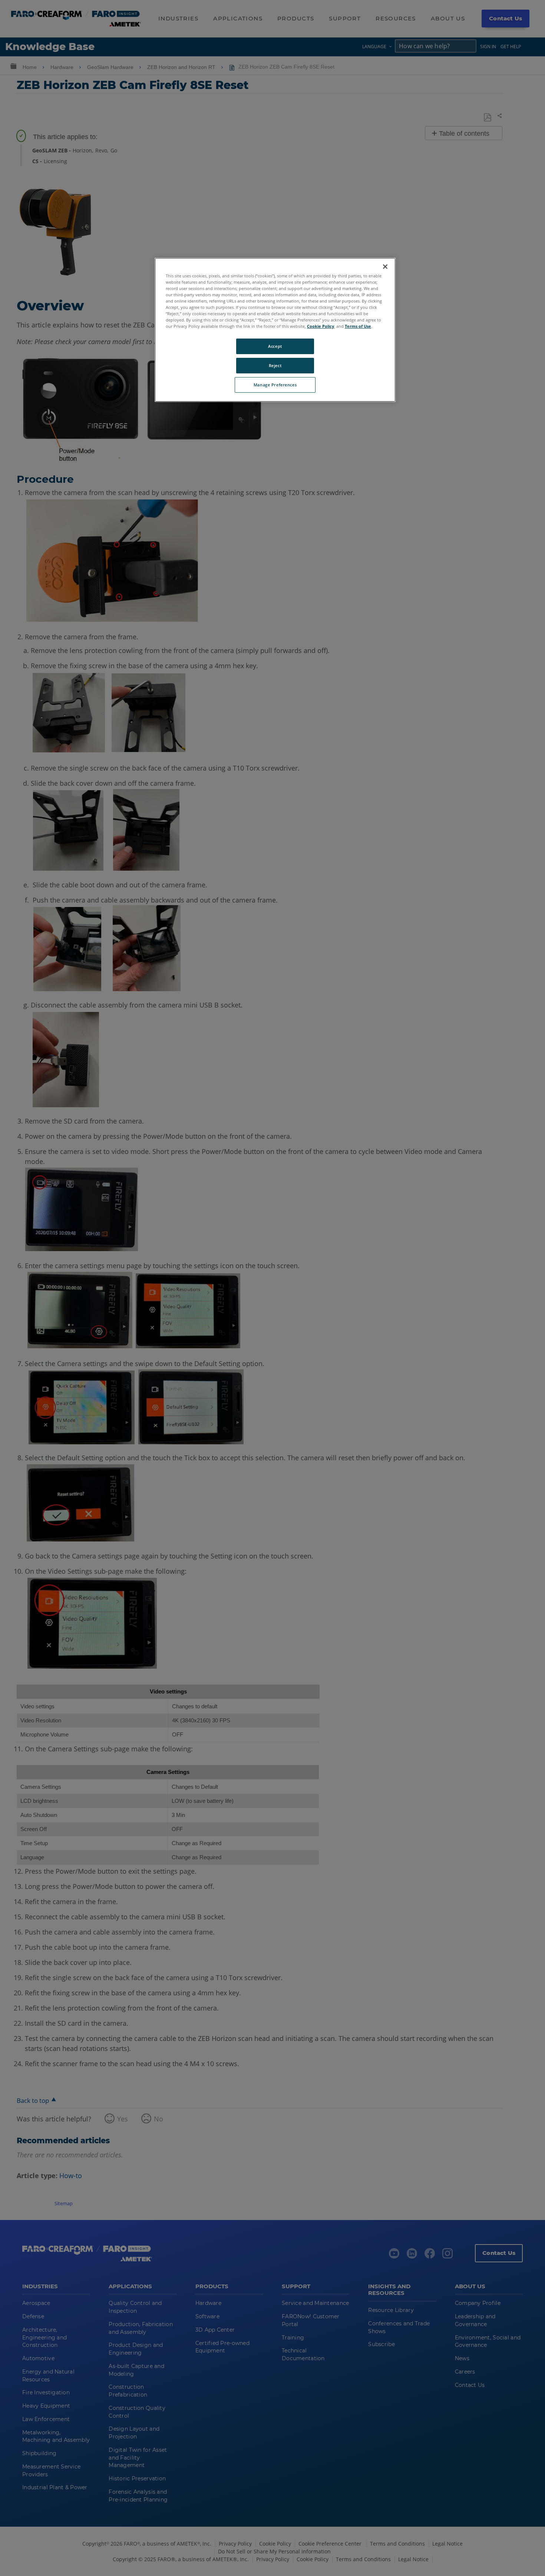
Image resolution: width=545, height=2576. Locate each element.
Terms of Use (358, 326)
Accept (275, 346)
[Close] (385, 267)
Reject (275, 365)
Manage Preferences (275, 385)
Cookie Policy (321, 326)
